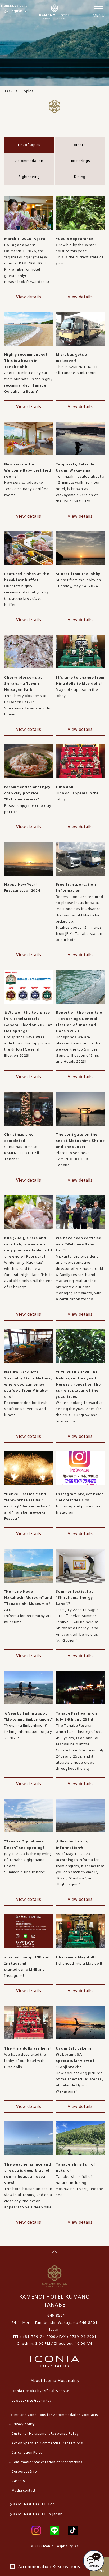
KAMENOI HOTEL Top (34, 2504)
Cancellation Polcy (27, 2452)
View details (29, 297)
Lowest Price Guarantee (32, 2400)
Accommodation (29, 161)
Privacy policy (23, 2424)
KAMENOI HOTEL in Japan (38, 2514)
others (80, 145)
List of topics (29, 145)
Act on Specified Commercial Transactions (47, 2443)
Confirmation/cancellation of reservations (47, 2462)
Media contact (24, 2490)
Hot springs (80, 161)
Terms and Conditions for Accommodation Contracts (53, 2415)
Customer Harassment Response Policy (45, 2434)
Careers (18, 2481)
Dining (80, 177)
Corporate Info (24, 2472)
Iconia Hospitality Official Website (40, 2391)
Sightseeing (29, 177)
